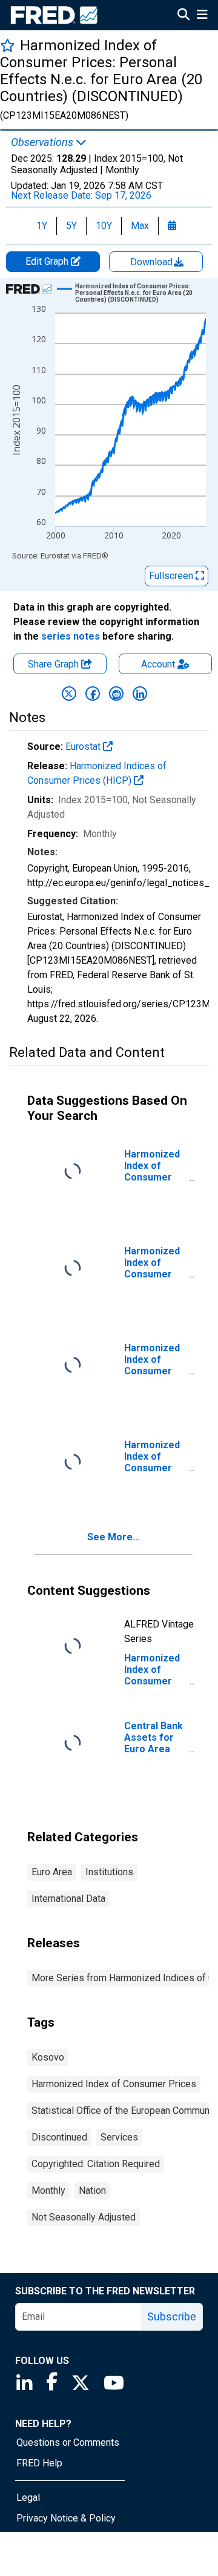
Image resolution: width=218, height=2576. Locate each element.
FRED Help (39, 2463)
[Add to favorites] (8, 45)
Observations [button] (43, 142)
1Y (42, 226)
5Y (71, 226)
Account (158, 664)
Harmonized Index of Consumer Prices (114, 2084)
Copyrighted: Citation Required (96, 2164)
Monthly (48, 2190)
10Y (104, 226)
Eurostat (84, 747)
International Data (68, 1899)
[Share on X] (69, 694)
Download (153, 262)
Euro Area (52, 1872)
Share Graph (54, 664)
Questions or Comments (68, 2442)
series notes (71, 636)
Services (119, 2137)
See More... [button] (114, 1537)
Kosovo (48, 2057)
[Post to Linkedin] (140, 694)
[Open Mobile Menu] (202, 16)
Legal (28, 2498)
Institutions (109, 1872)
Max (140, 226)
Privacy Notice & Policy (66, 2518)
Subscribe (172, 2316)
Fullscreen (172, 576)
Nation (92, 2190)
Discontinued (59, 2137)
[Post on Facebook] (93, 694)
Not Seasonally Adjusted (84, 2217)
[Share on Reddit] (116, 694)
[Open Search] (183, 16)
